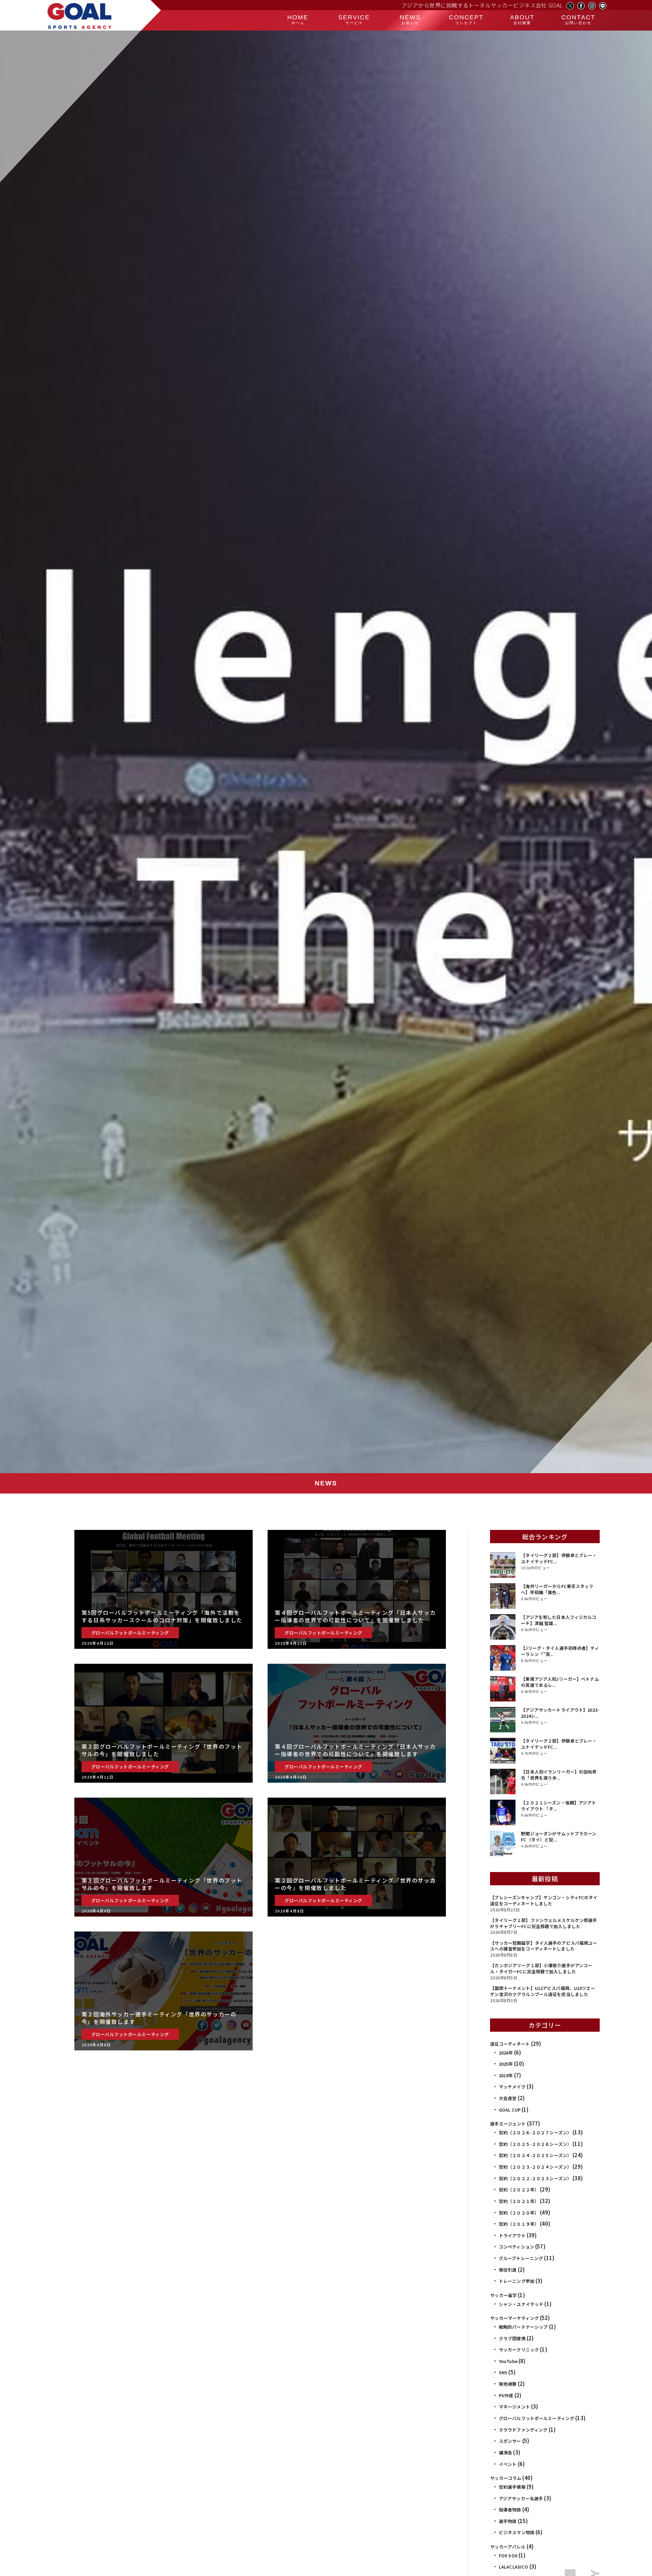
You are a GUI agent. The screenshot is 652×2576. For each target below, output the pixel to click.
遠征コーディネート (510, 2044)
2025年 (506, 2064)
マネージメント (514, 2407)
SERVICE (354, 19)
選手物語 (508, 2521)
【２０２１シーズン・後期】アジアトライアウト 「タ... (558, 1806)
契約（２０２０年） (519, 2213)
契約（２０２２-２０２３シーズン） (535, 2178)
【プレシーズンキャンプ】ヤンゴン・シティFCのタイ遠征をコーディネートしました (544, 1900)
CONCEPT (466, 19)
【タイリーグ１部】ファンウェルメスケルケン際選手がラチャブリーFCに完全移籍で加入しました (544, 1923)
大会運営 (508, 2098)
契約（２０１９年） (519, 2224)
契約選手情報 (512, 2487)
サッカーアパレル (508, 2547)
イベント (508, 2464)
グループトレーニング (521, 2258)
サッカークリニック (519, 2350)
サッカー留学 (503, 2295)
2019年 (506, 2075)
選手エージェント (508, 2124)
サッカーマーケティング (514, 2318)
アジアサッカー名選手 (521, 2498)
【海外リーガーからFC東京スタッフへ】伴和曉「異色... (557, 1589)
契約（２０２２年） (519, 2190)
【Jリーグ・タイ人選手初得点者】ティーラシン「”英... (560, 1651)
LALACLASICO (513, 2567)
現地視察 (508, 2384)
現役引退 (508, 2270)
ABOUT (522, 19)
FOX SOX (508, 2555)
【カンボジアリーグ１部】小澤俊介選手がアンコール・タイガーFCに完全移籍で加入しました (541, 1968)
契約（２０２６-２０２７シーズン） (535, 2132)
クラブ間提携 (512, 2338)
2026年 (506, 2053)
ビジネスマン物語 (517, 2532)
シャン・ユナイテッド (521, 2304)
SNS (503, 2372)
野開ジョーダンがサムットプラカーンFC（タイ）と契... (559, 1837)
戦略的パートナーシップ (523, 2327)
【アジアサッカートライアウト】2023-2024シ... (560, 1713)
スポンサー (510, 2441)
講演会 (505, 2453)
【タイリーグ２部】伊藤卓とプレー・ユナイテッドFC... (559, 1558)
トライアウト (512, 2235)
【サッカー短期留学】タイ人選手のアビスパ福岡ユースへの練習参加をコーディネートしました (544, 1946)
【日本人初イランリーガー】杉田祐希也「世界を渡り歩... (559, 1775)
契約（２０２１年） (519, 2201)
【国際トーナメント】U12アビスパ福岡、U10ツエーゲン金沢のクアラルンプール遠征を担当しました (542, 1991)
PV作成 (506, 2395)
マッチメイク (512, 2087)
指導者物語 (510, 2510)
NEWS (410, 19)
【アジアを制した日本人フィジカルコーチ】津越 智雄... (559, 1620)
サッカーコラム (506, 2478)
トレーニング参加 (517, 2281)
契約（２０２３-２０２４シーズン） (535, 2167)
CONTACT (578, 19)
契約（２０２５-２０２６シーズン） (535, 2144)
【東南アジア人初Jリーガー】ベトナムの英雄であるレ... (560, 1682)
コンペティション (517, 2247)
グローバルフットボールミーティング (537, 2418)
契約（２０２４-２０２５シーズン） (535, 2155)
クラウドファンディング (523, 2430)
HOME (298, 19)
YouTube (508, 2361)
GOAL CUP (510, 2110)
